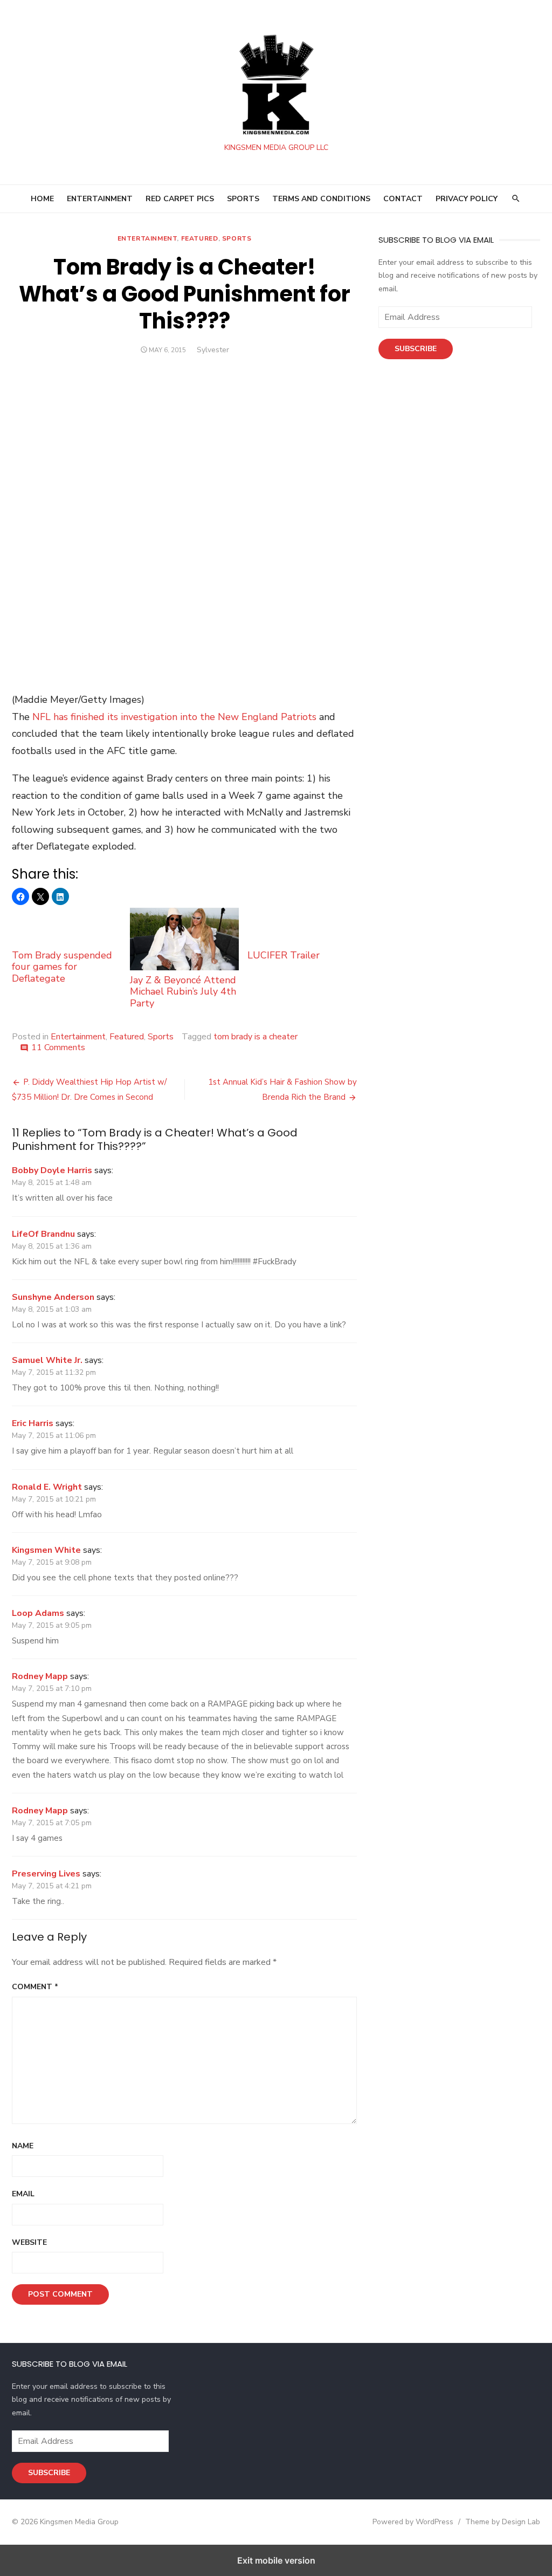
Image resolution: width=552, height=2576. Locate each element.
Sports (237, 238)
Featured (200, 238)
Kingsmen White (46, 1550)
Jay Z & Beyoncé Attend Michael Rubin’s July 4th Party (183, 992)
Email (23, 2194)
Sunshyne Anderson (53, 1297)
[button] (20, 896)
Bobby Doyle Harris (52, 1170)
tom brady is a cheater (256, 1037)
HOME (42, 199)
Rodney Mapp (40, 1676)
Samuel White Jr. (47, 1360)
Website (29, 2242)
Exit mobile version (276, 2560)
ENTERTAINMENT (100, 199)
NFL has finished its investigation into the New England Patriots (174, 717)
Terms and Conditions (321, 199)
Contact (403, 199)
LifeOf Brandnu (43, 1234)
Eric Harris (33, 1423)
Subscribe (416, 349)
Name (23, 2146)
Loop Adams (38, 1613)
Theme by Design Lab (503, 2522)
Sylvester (213, 350)
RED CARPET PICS (180, 199)
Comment (35, 1987)
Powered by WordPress (413, 2522)
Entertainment (147, 238)
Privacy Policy (467, 199)
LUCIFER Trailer (284, 955)
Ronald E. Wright (47, 1487)
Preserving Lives (46, 1874)
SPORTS (243, 199)
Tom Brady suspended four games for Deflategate (62, 967)
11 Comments (58, 1047)
